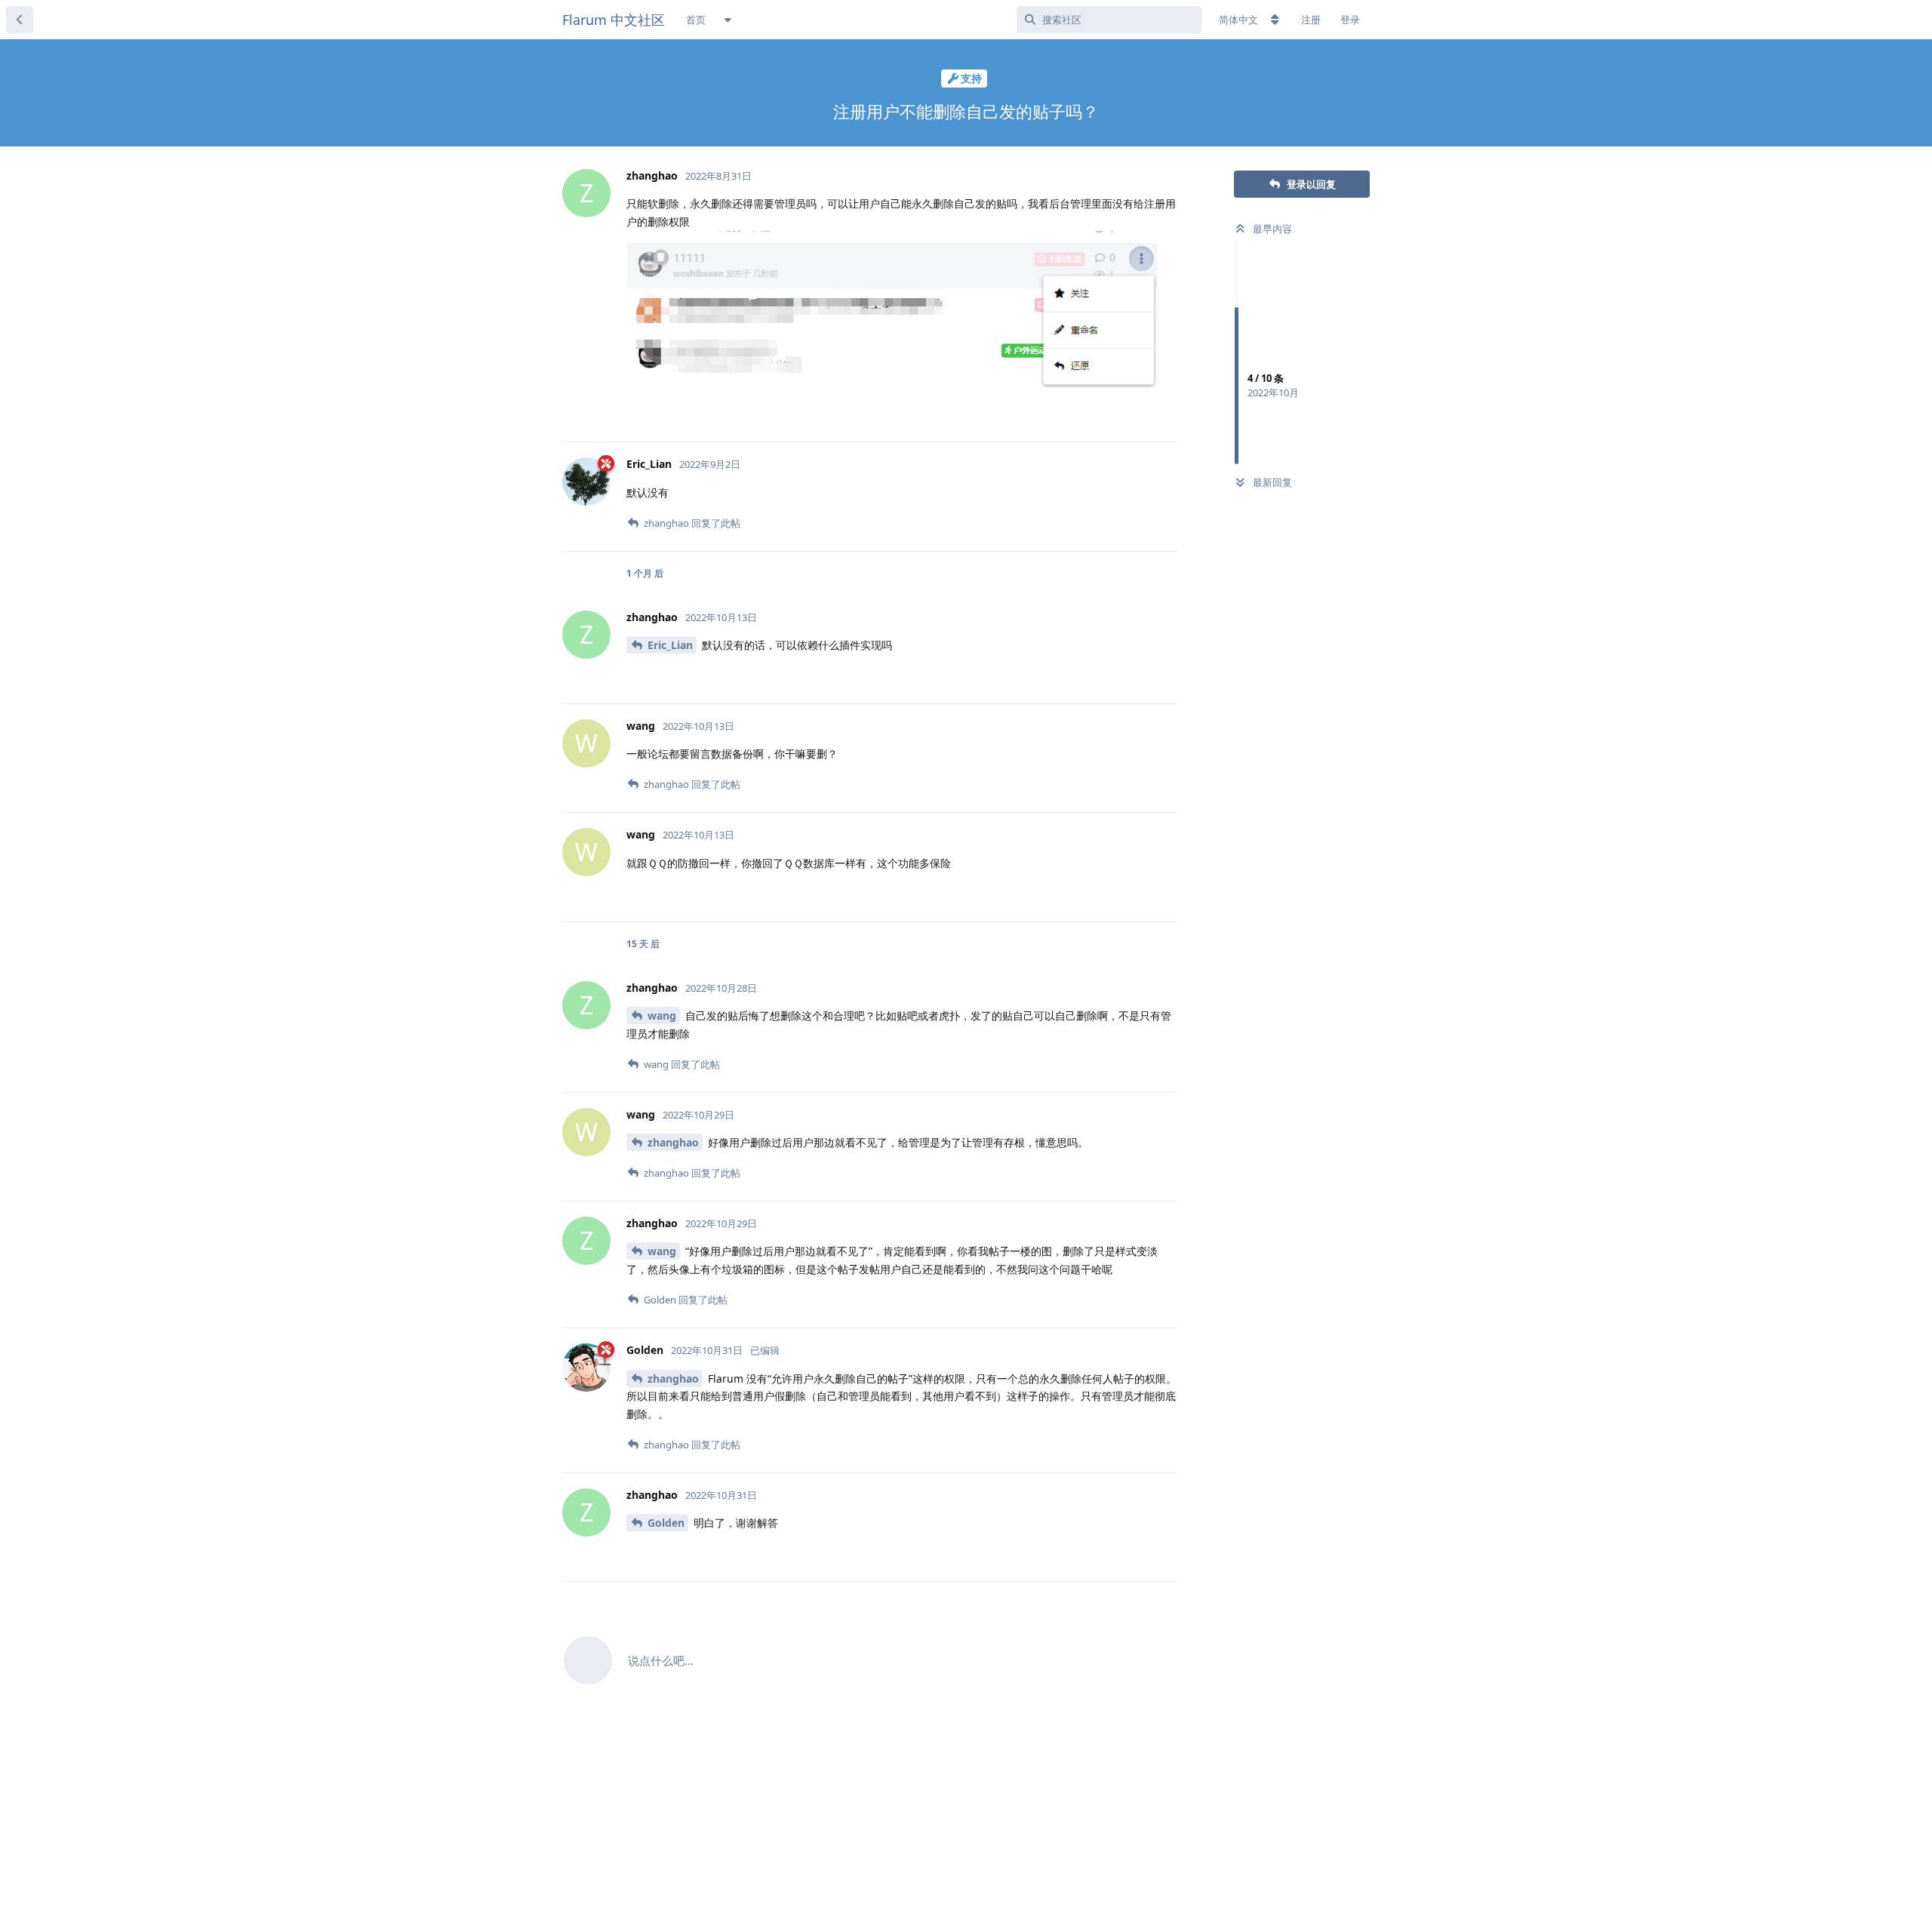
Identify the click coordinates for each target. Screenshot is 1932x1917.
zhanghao (673, 1142)
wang (662, 1015)
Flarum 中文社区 (614, 20)
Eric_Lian (670, 645)
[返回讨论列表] (20, 20)
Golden (666, 1523)
